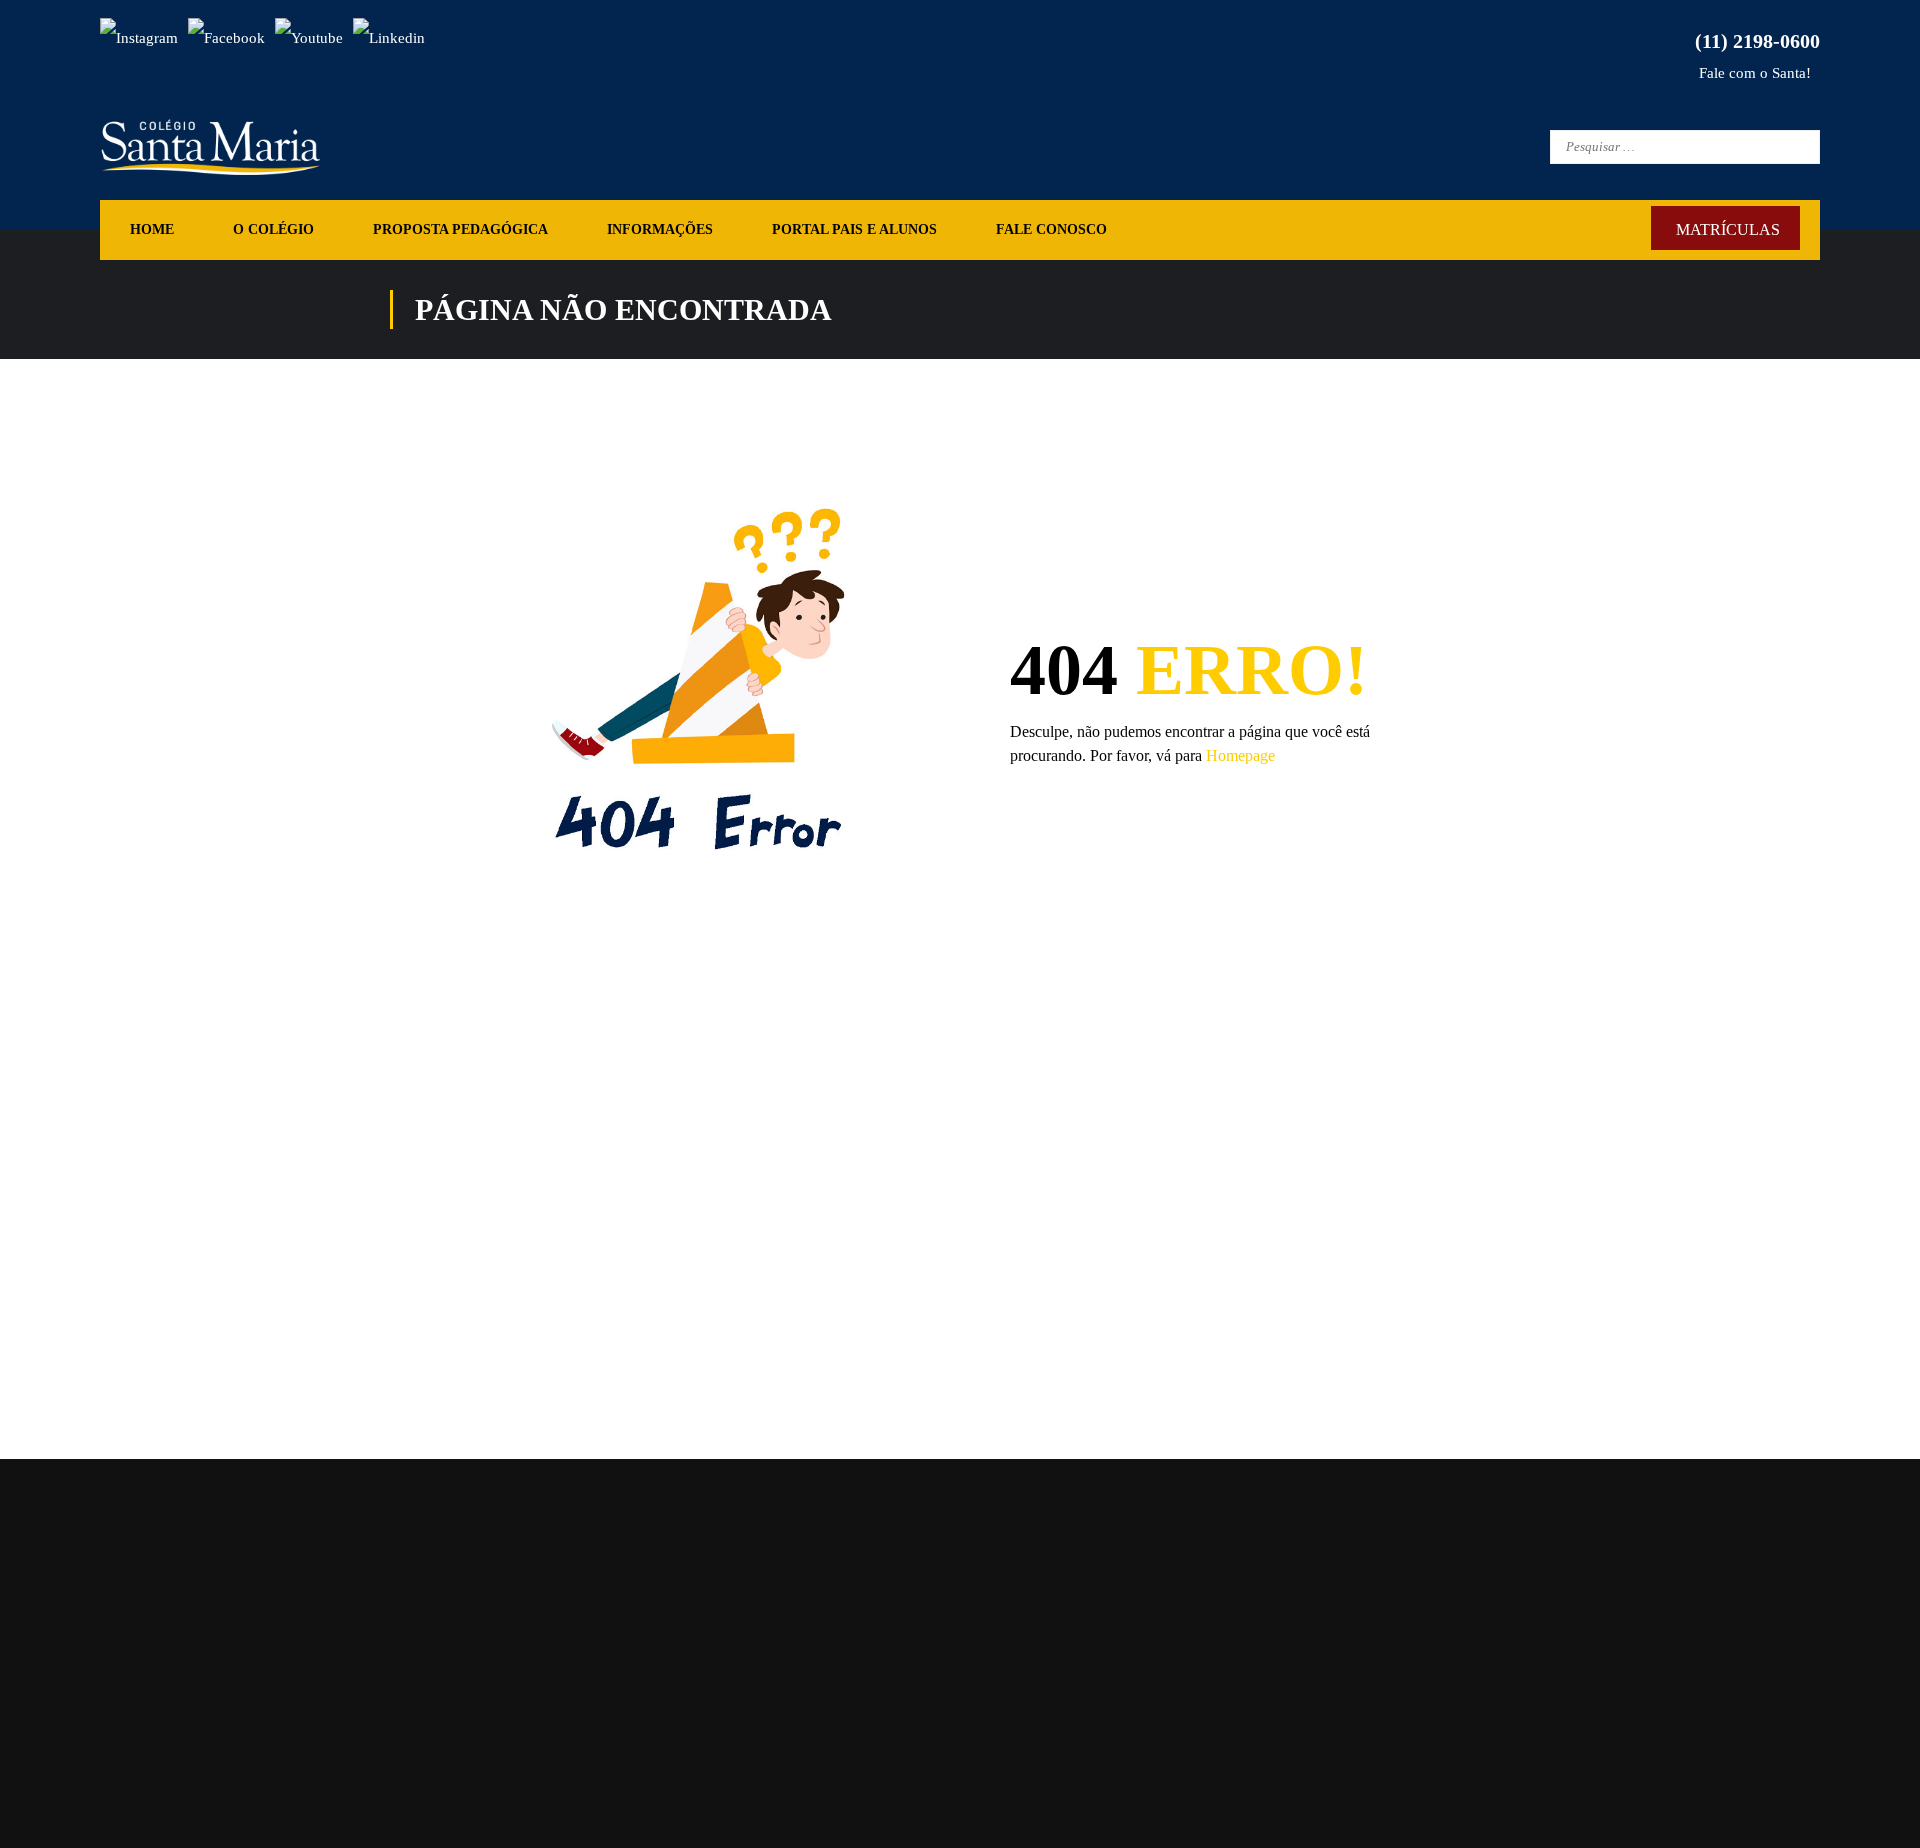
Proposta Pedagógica (460, 229)
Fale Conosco (1051, 229)
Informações (660, 229)
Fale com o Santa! (1753, 73)
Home (152, 229)
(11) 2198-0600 (1752, 41)
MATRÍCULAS (1728, 229)
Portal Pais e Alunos (854, 229)
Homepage (1240, 755)
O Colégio (273, 229)
